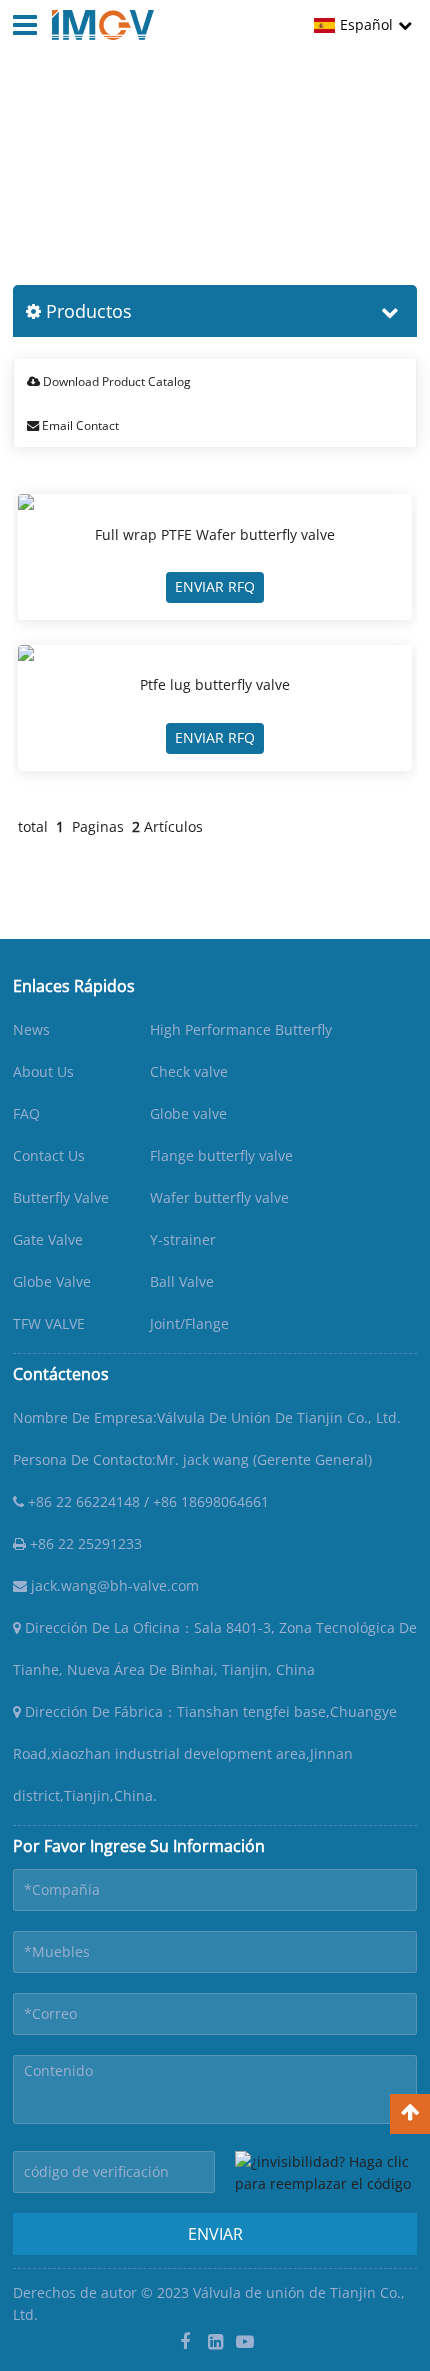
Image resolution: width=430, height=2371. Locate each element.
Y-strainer (183, 1239)
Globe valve (188, 1113)
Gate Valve (48, 1239)
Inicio (31, 160)
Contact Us (49, 1155)
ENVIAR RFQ (215, 586)
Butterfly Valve (61, 1197)
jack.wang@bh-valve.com (113, 1585)
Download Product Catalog (115, 381)
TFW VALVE (49, 1323)
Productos (98, 160)
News (31, 1029)
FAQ (26, 1113)
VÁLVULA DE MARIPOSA (225, 160)
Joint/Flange (189, 1323)
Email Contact (79, 425)
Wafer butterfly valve (219, 1197)
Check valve (189, 1071)
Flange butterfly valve (221, 1155)
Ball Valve (182, 1281)
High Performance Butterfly (241, 1029)
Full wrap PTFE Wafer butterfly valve (215, 534)
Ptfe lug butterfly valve (215, 684)
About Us (43, 1071)
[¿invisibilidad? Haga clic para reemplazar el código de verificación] (326, 2172)
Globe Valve (52, 1281)
